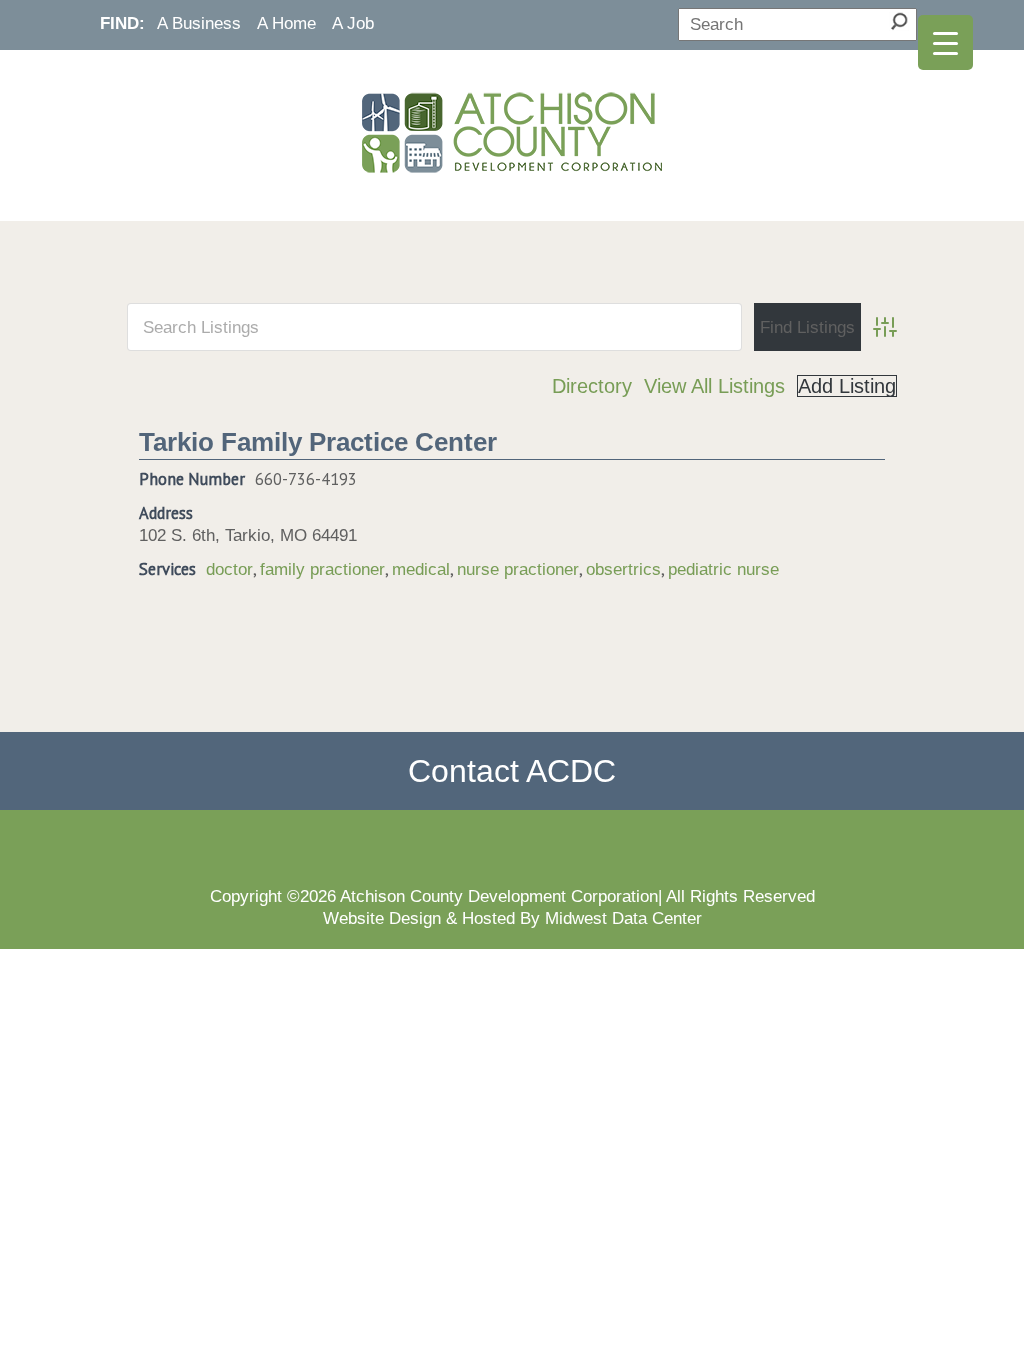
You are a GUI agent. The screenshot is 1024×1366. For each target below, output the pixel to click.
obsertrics (623, 569)
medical (421, 569)
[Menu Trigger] (945, 42)
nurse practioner (518, 569)
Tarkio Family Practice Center (318, 442)
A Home (286, 23)
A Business (199, 23)
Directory (592, 386)
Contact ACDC (512, 771)
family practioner (322, 569)
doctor (229, 569)
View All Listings (714, 386)
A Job (353, 23)
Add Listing (847, 386)
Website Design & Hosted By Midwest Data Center (512, 918)
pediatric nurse (723, 569)
